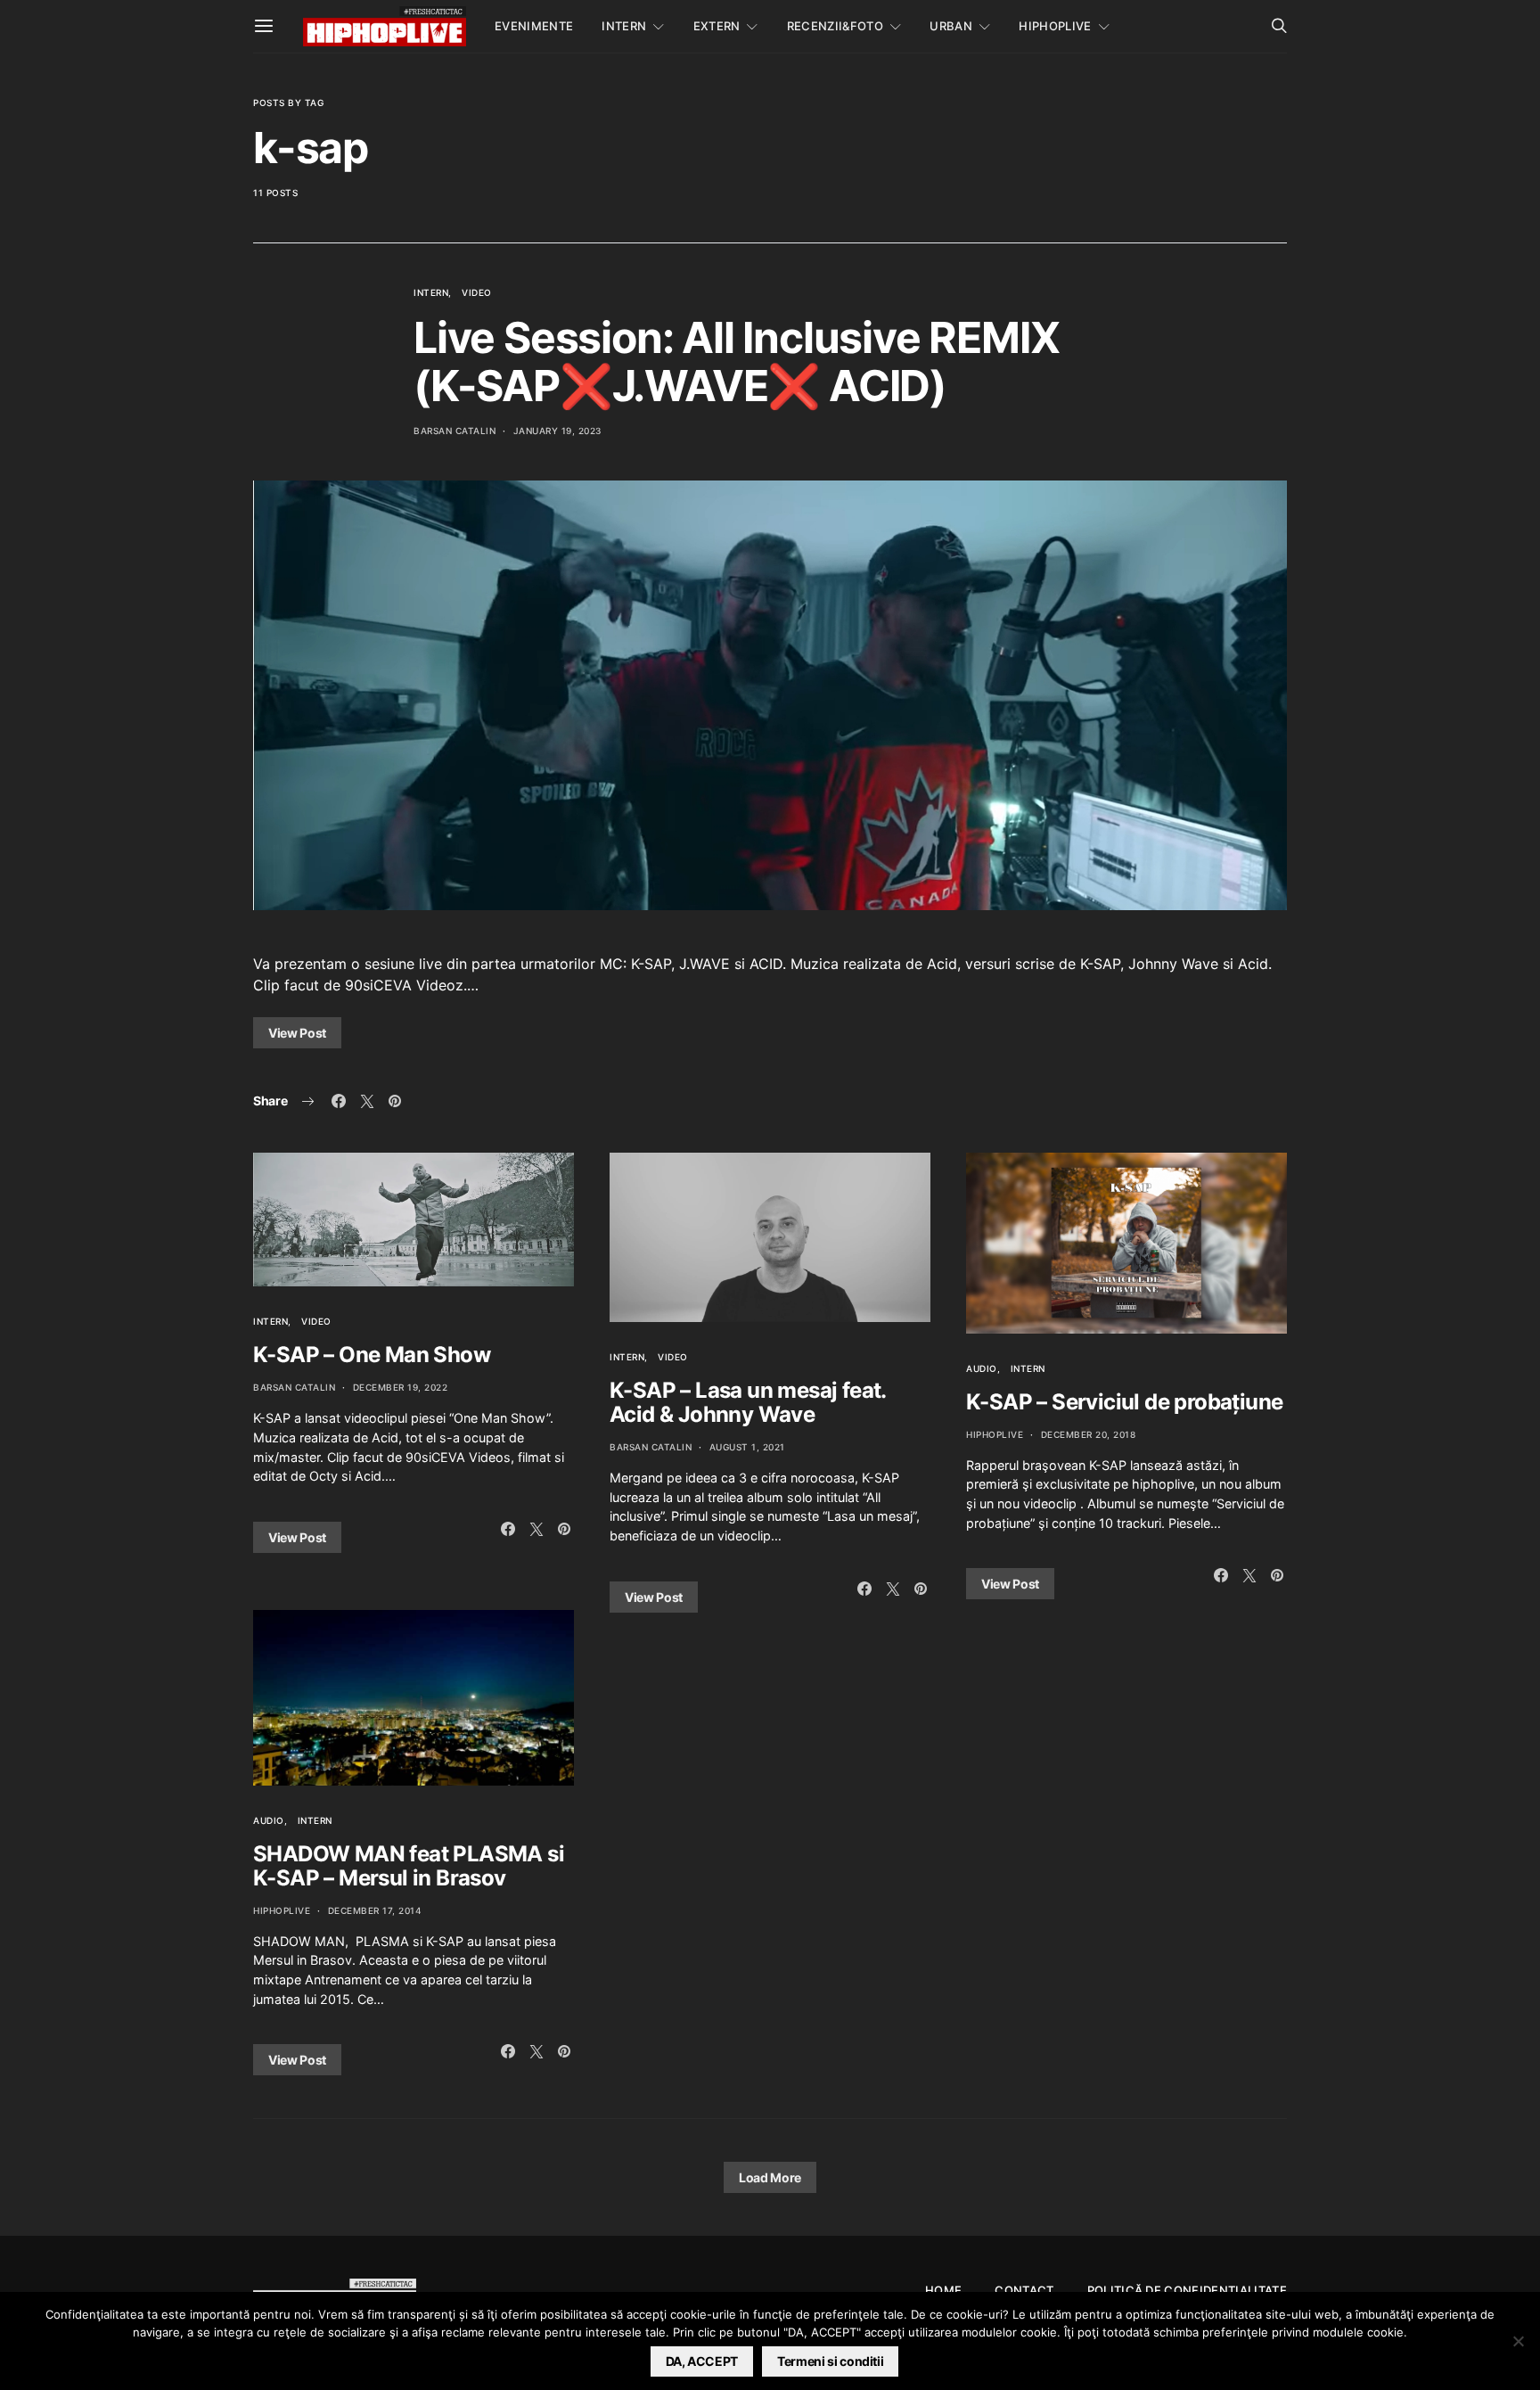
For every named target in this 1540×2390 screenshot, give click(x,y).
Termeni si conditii (830, 2361)
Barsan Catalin (455, 431)
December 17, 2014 (375, 1910)
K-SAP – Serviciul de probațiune (1124, 1402)
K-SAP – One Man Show (372, 1355)
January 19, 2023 (557, 431)
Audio (269, 1820)
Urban (951, 26)
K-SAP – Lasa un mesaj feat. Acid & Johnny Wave (748, 1402)
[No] (1518, 2341)
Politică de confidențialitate (1187, 2290)
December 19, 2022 (401, 1387)
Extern (717, 26)
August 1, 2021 (747, 1447)
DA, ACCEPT (702, 2361)
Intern (624, 26)
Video (477, 292)
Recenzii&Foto (835, 26)
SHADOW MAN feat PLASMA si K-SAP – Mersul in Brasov (409, 1866)
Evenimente (534, 26)
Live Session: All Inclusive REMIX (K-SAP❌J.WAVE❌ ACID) (736, 361)
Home (943, 2290)
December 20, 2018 (1089, 1434)
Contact (1024, 2290)
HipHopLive (1055, 26)
